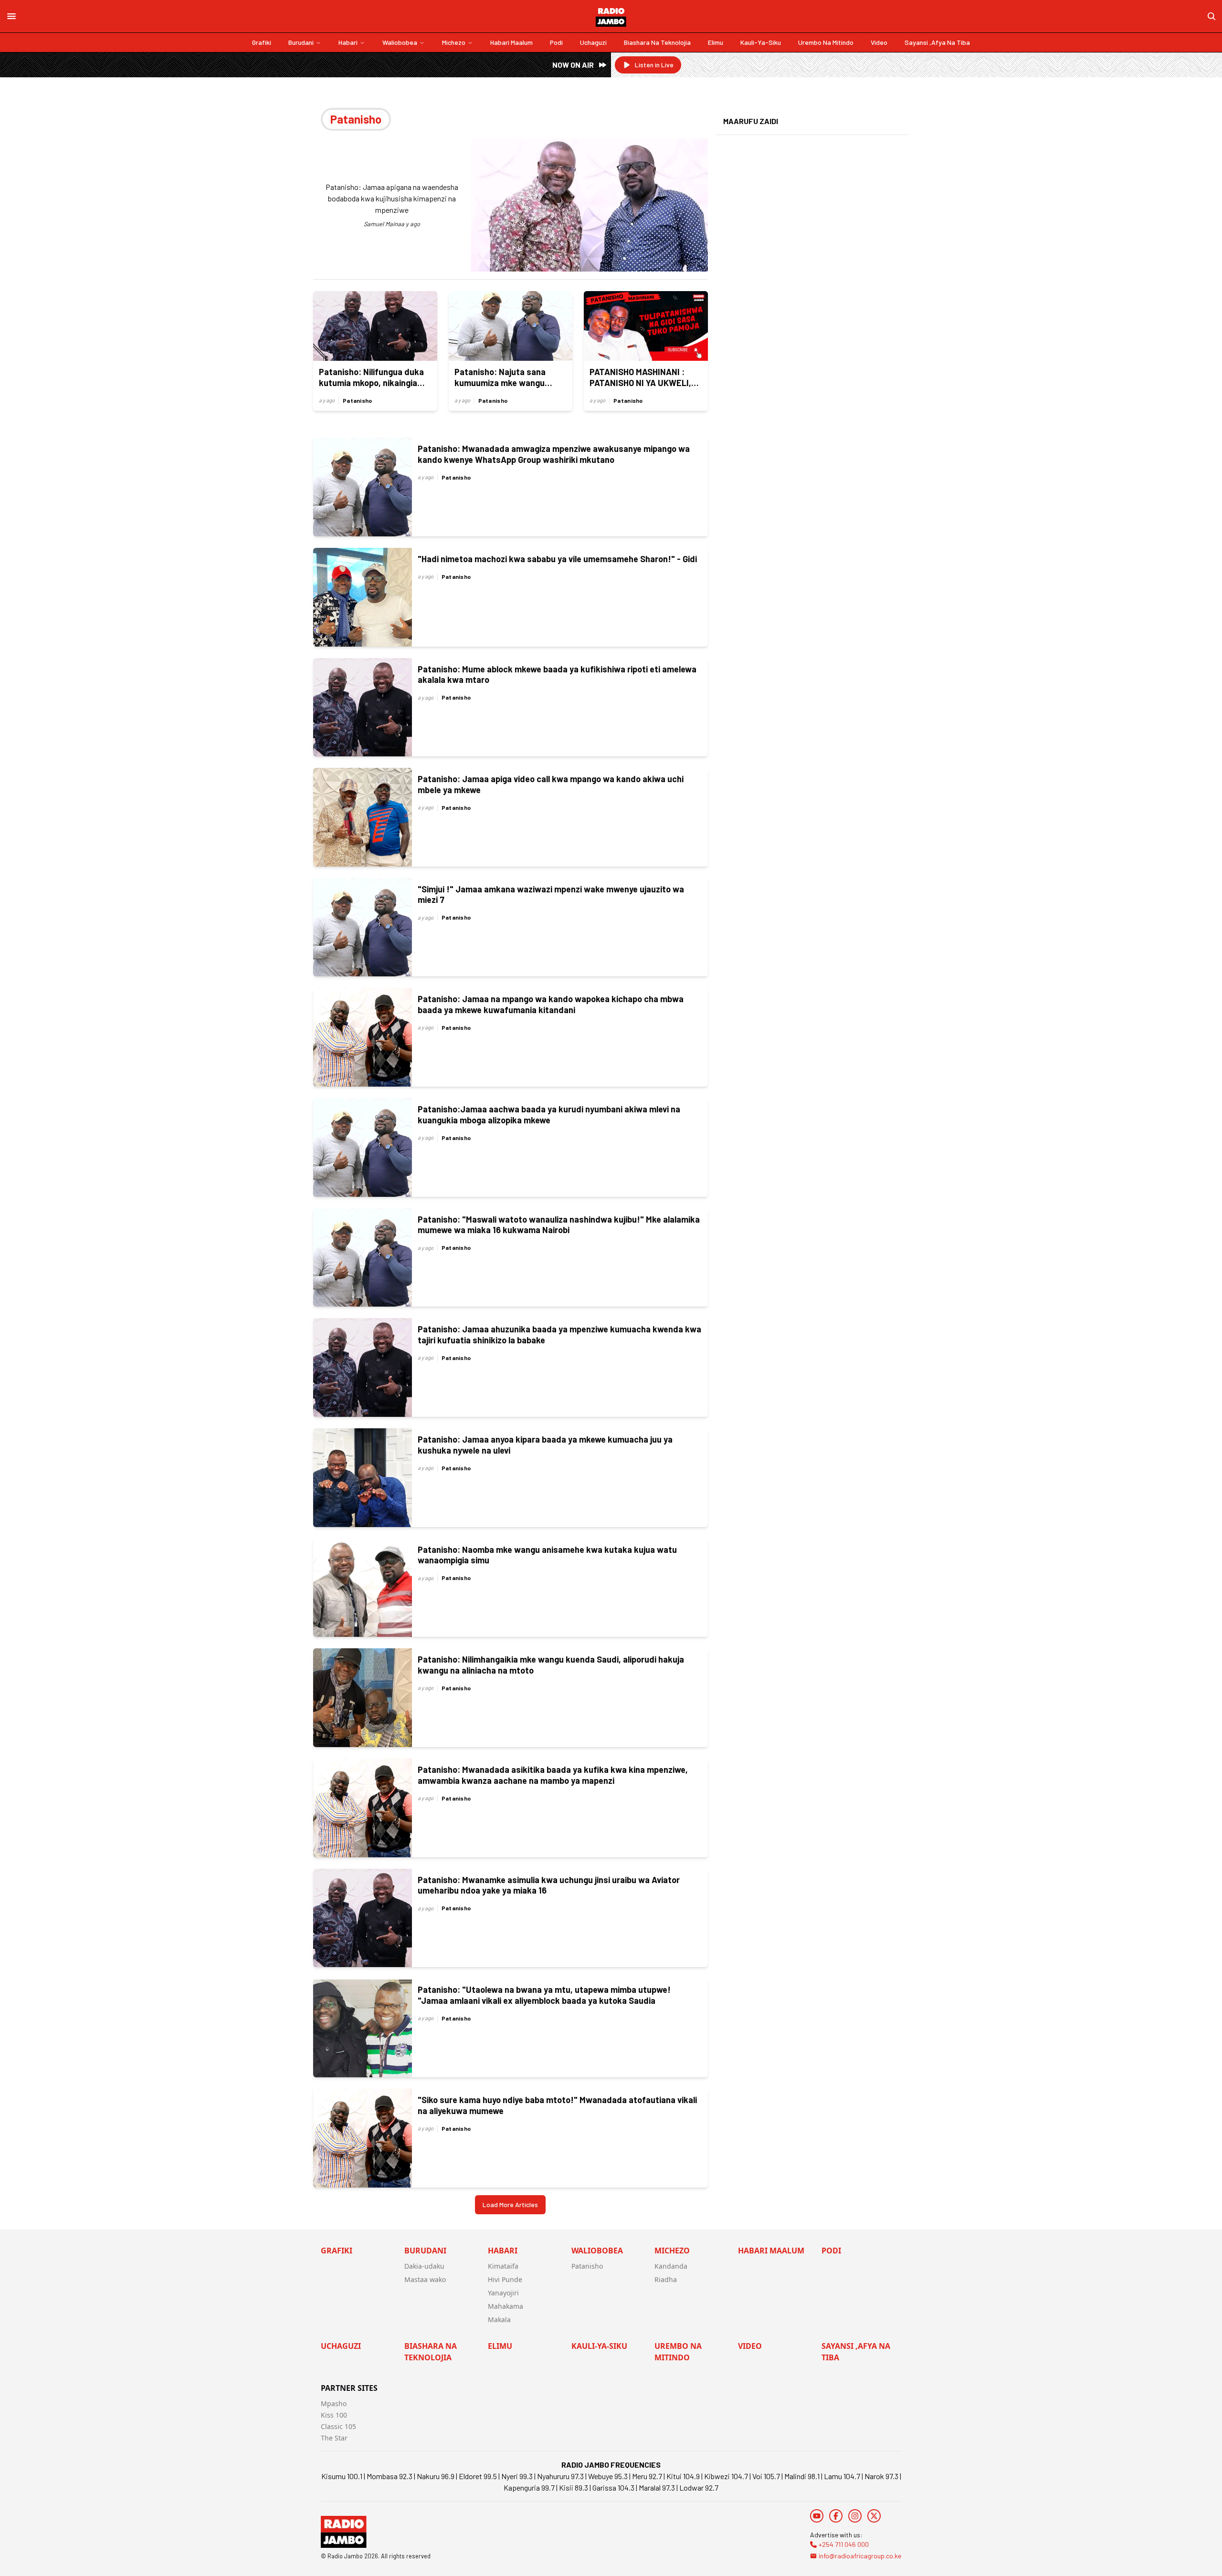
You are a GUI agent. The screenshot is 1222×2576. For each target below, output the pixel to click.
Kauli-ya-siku (761, 42)
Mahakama (506, 2306)
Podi (556, 42)
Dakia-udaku (424, 2266)
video (879, 42)
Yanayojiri (503, 2293)
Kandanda (671, 2266)
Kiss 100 (334, 2415)
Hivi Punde (505, 2279)
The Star (334, 2438)
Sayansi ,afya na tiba (937, 42)
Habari (348, 42)
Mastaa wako (425, 2279)
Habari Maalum (511, 42)
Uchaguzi (593, 42)
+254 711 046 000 (844, 2544)
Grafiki (262, 42)
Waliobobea (400, 42)
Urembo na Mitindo (826, 42)
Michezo (454, 42)
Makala (499, 2319)
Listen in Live (654, 65)
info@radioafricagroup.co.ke (860, 2556)
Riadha (666, 2279)
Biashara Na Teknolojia (657, 42)
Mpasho (334, 2403)
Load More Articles (510, 2204)
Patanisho (358, 400)
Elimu (716, 42)
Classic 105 (338, 2426)
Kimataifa (503, 2266)
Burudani (301, 42)
